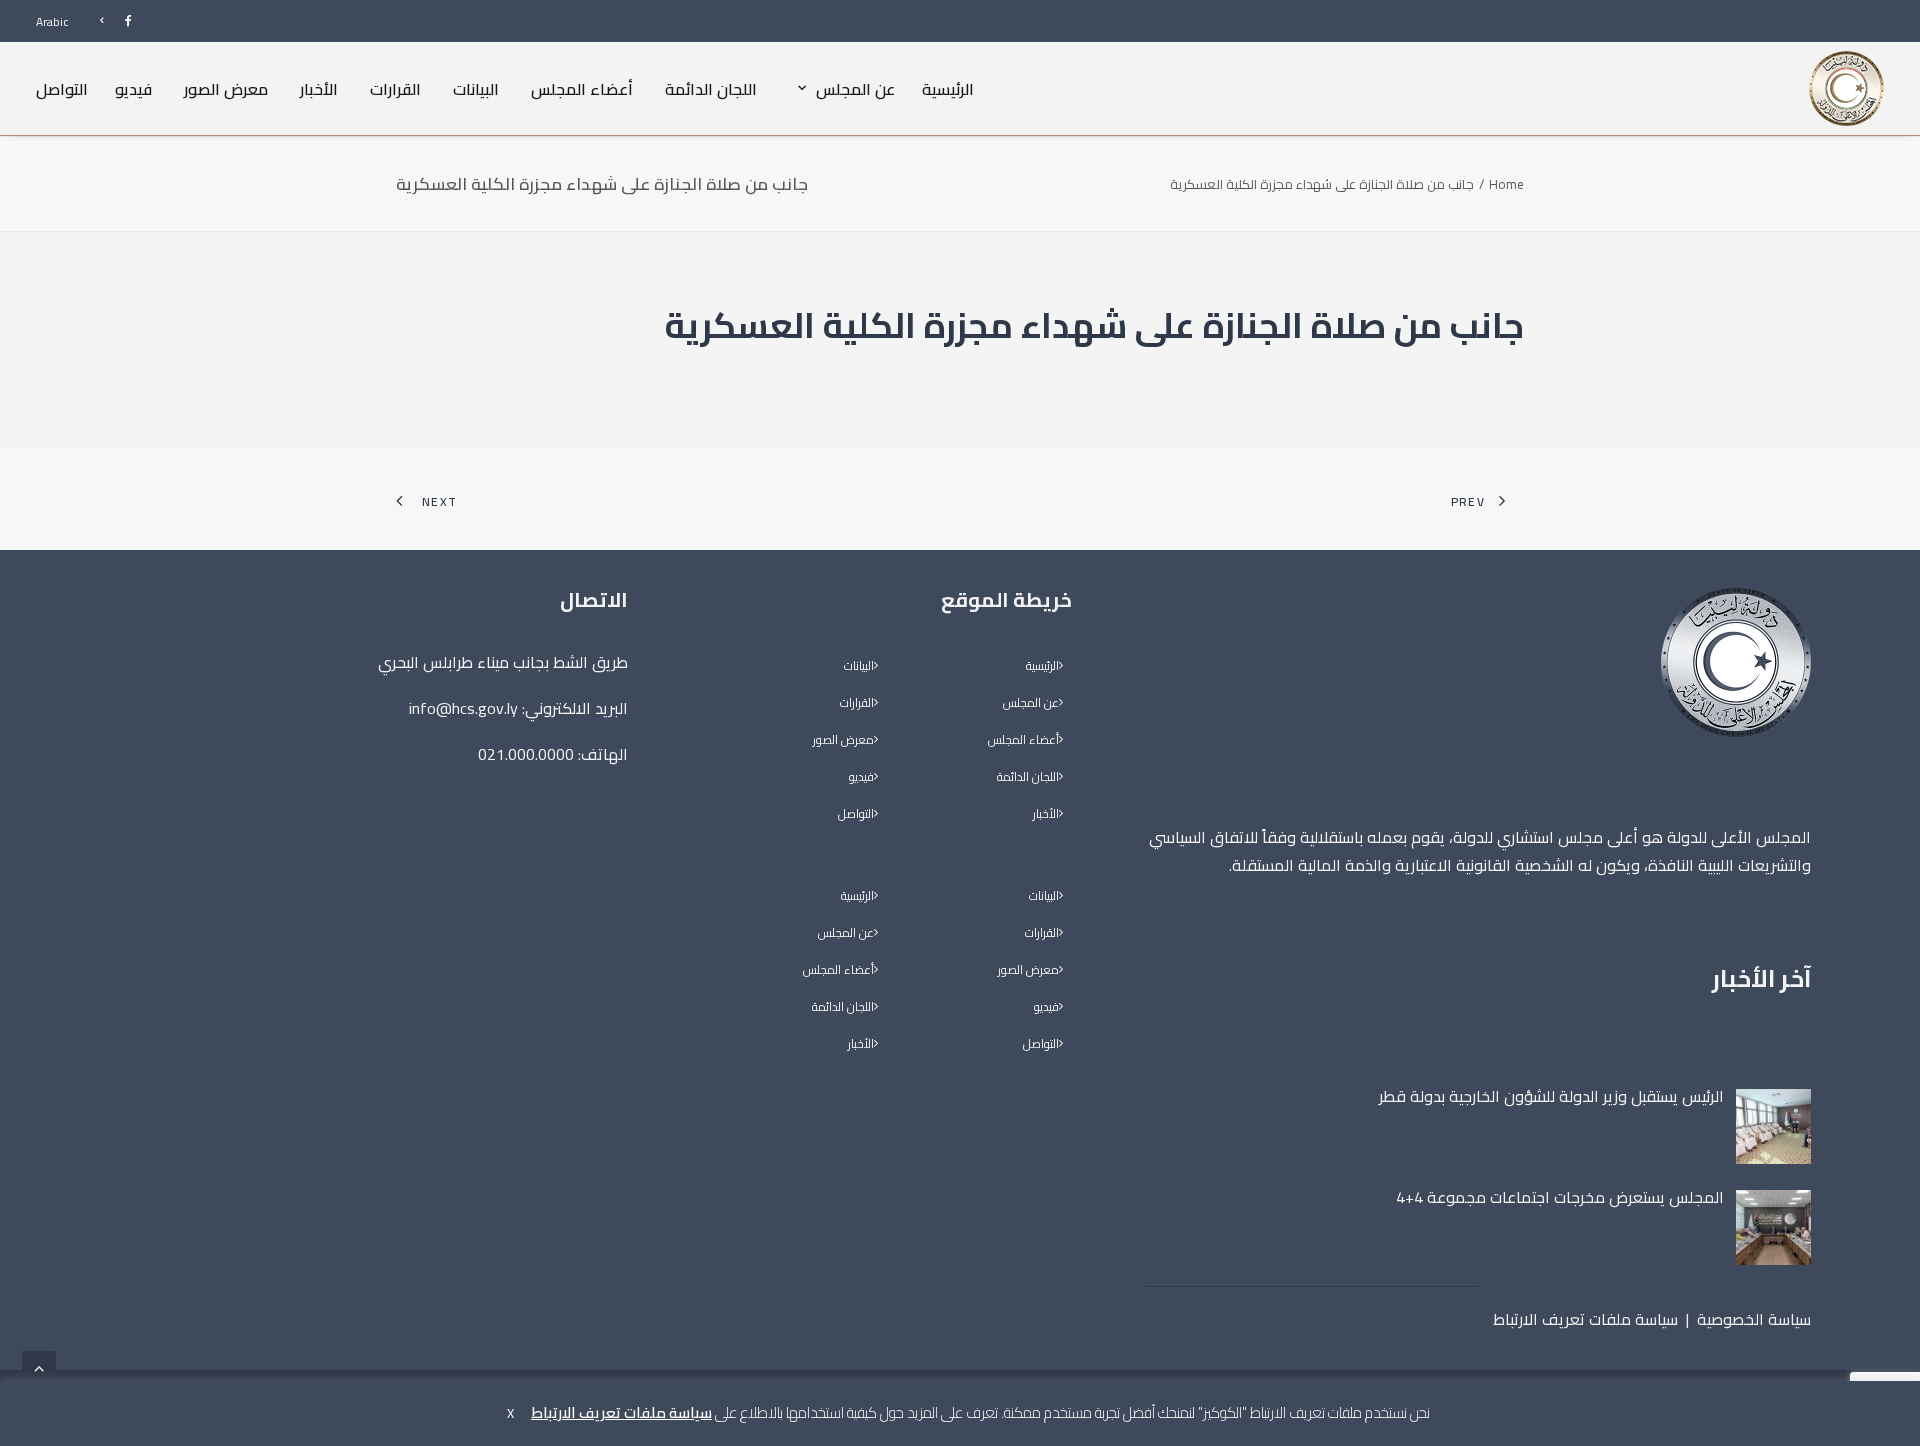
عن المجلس (855, 88)
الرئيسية (948, 88)
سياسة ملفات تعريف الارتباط (1585, 1319)
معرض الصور (226, 88)
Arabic (52, 21)
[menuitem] (107, 20)
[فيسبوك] (107, 20)
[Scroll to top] (39, 1366)
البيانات (476, 88)
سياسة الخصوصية (1754, 1319)
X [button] (510, 1413)
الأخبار (319, 88)
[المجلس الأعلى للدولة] (1846, 88)
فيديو (133, 88)
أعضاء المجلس (582, 88)
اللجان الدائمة (711, 88)
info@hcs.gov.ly (463, 708)
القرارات (395, 88)
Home (1506, 184)
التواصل (62, 88)
